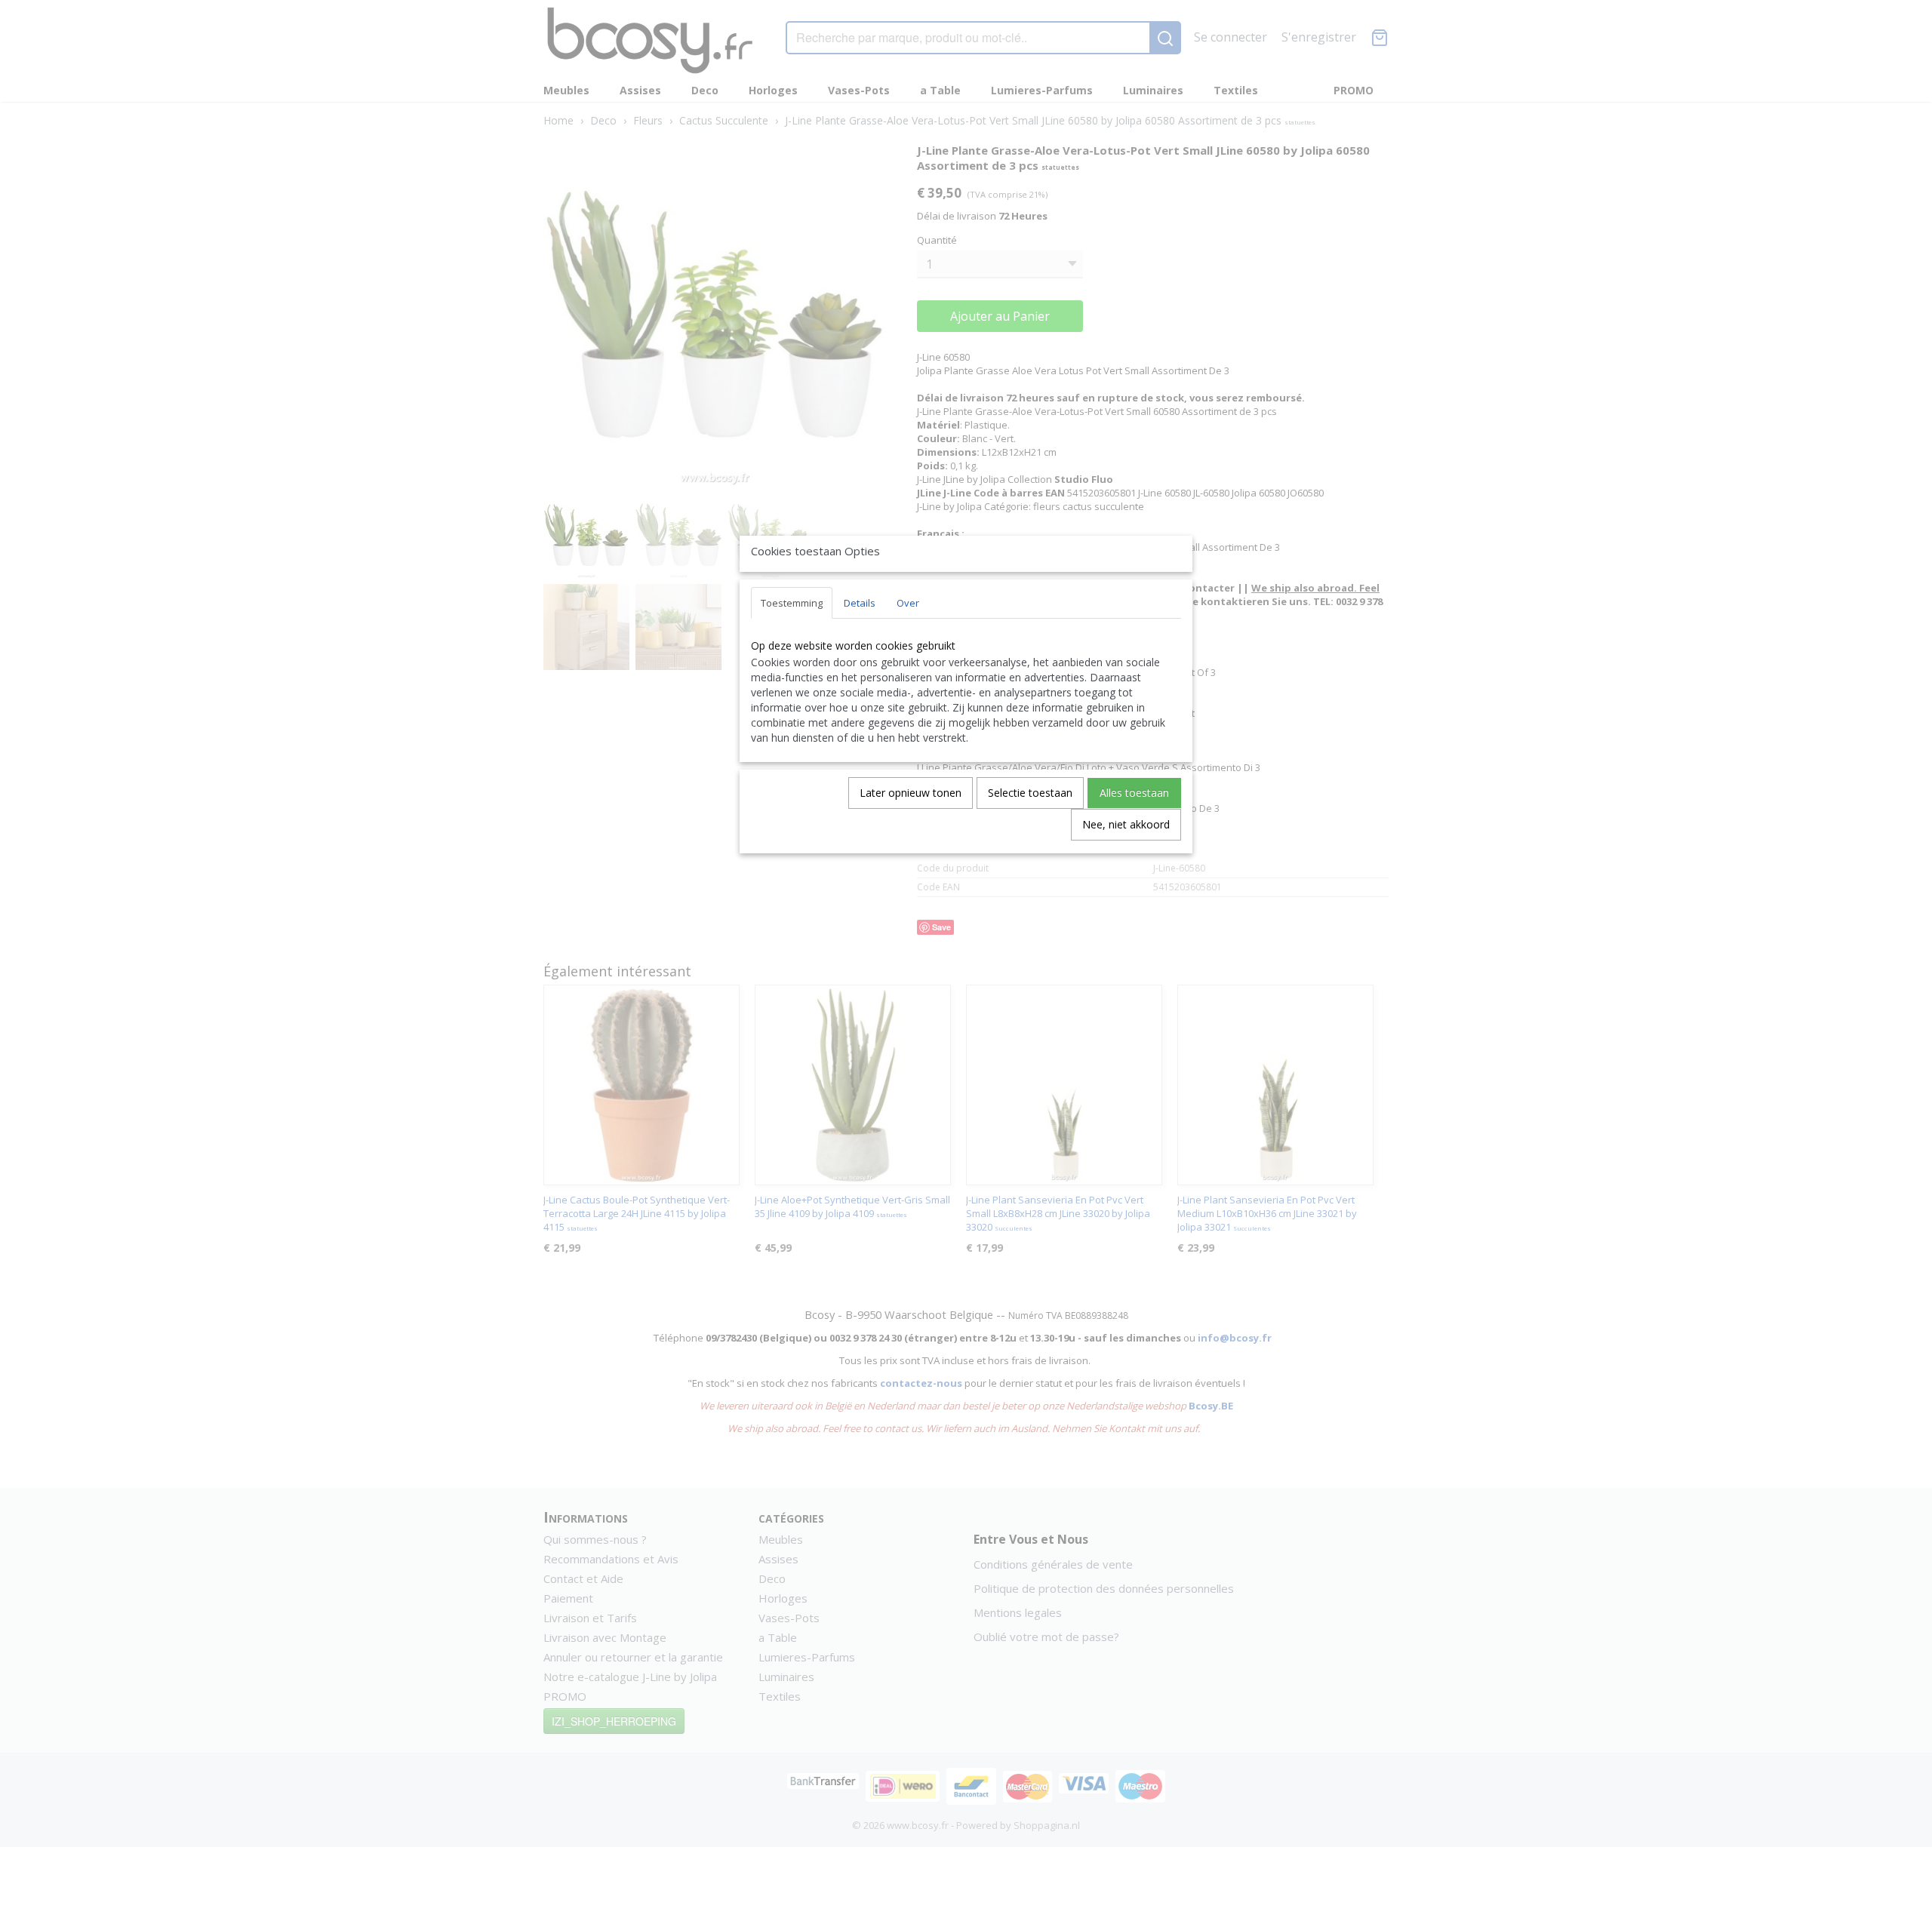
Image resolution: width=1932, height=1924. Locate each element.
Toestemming (792, 603)
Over (908, 603)
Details (860, 603)
